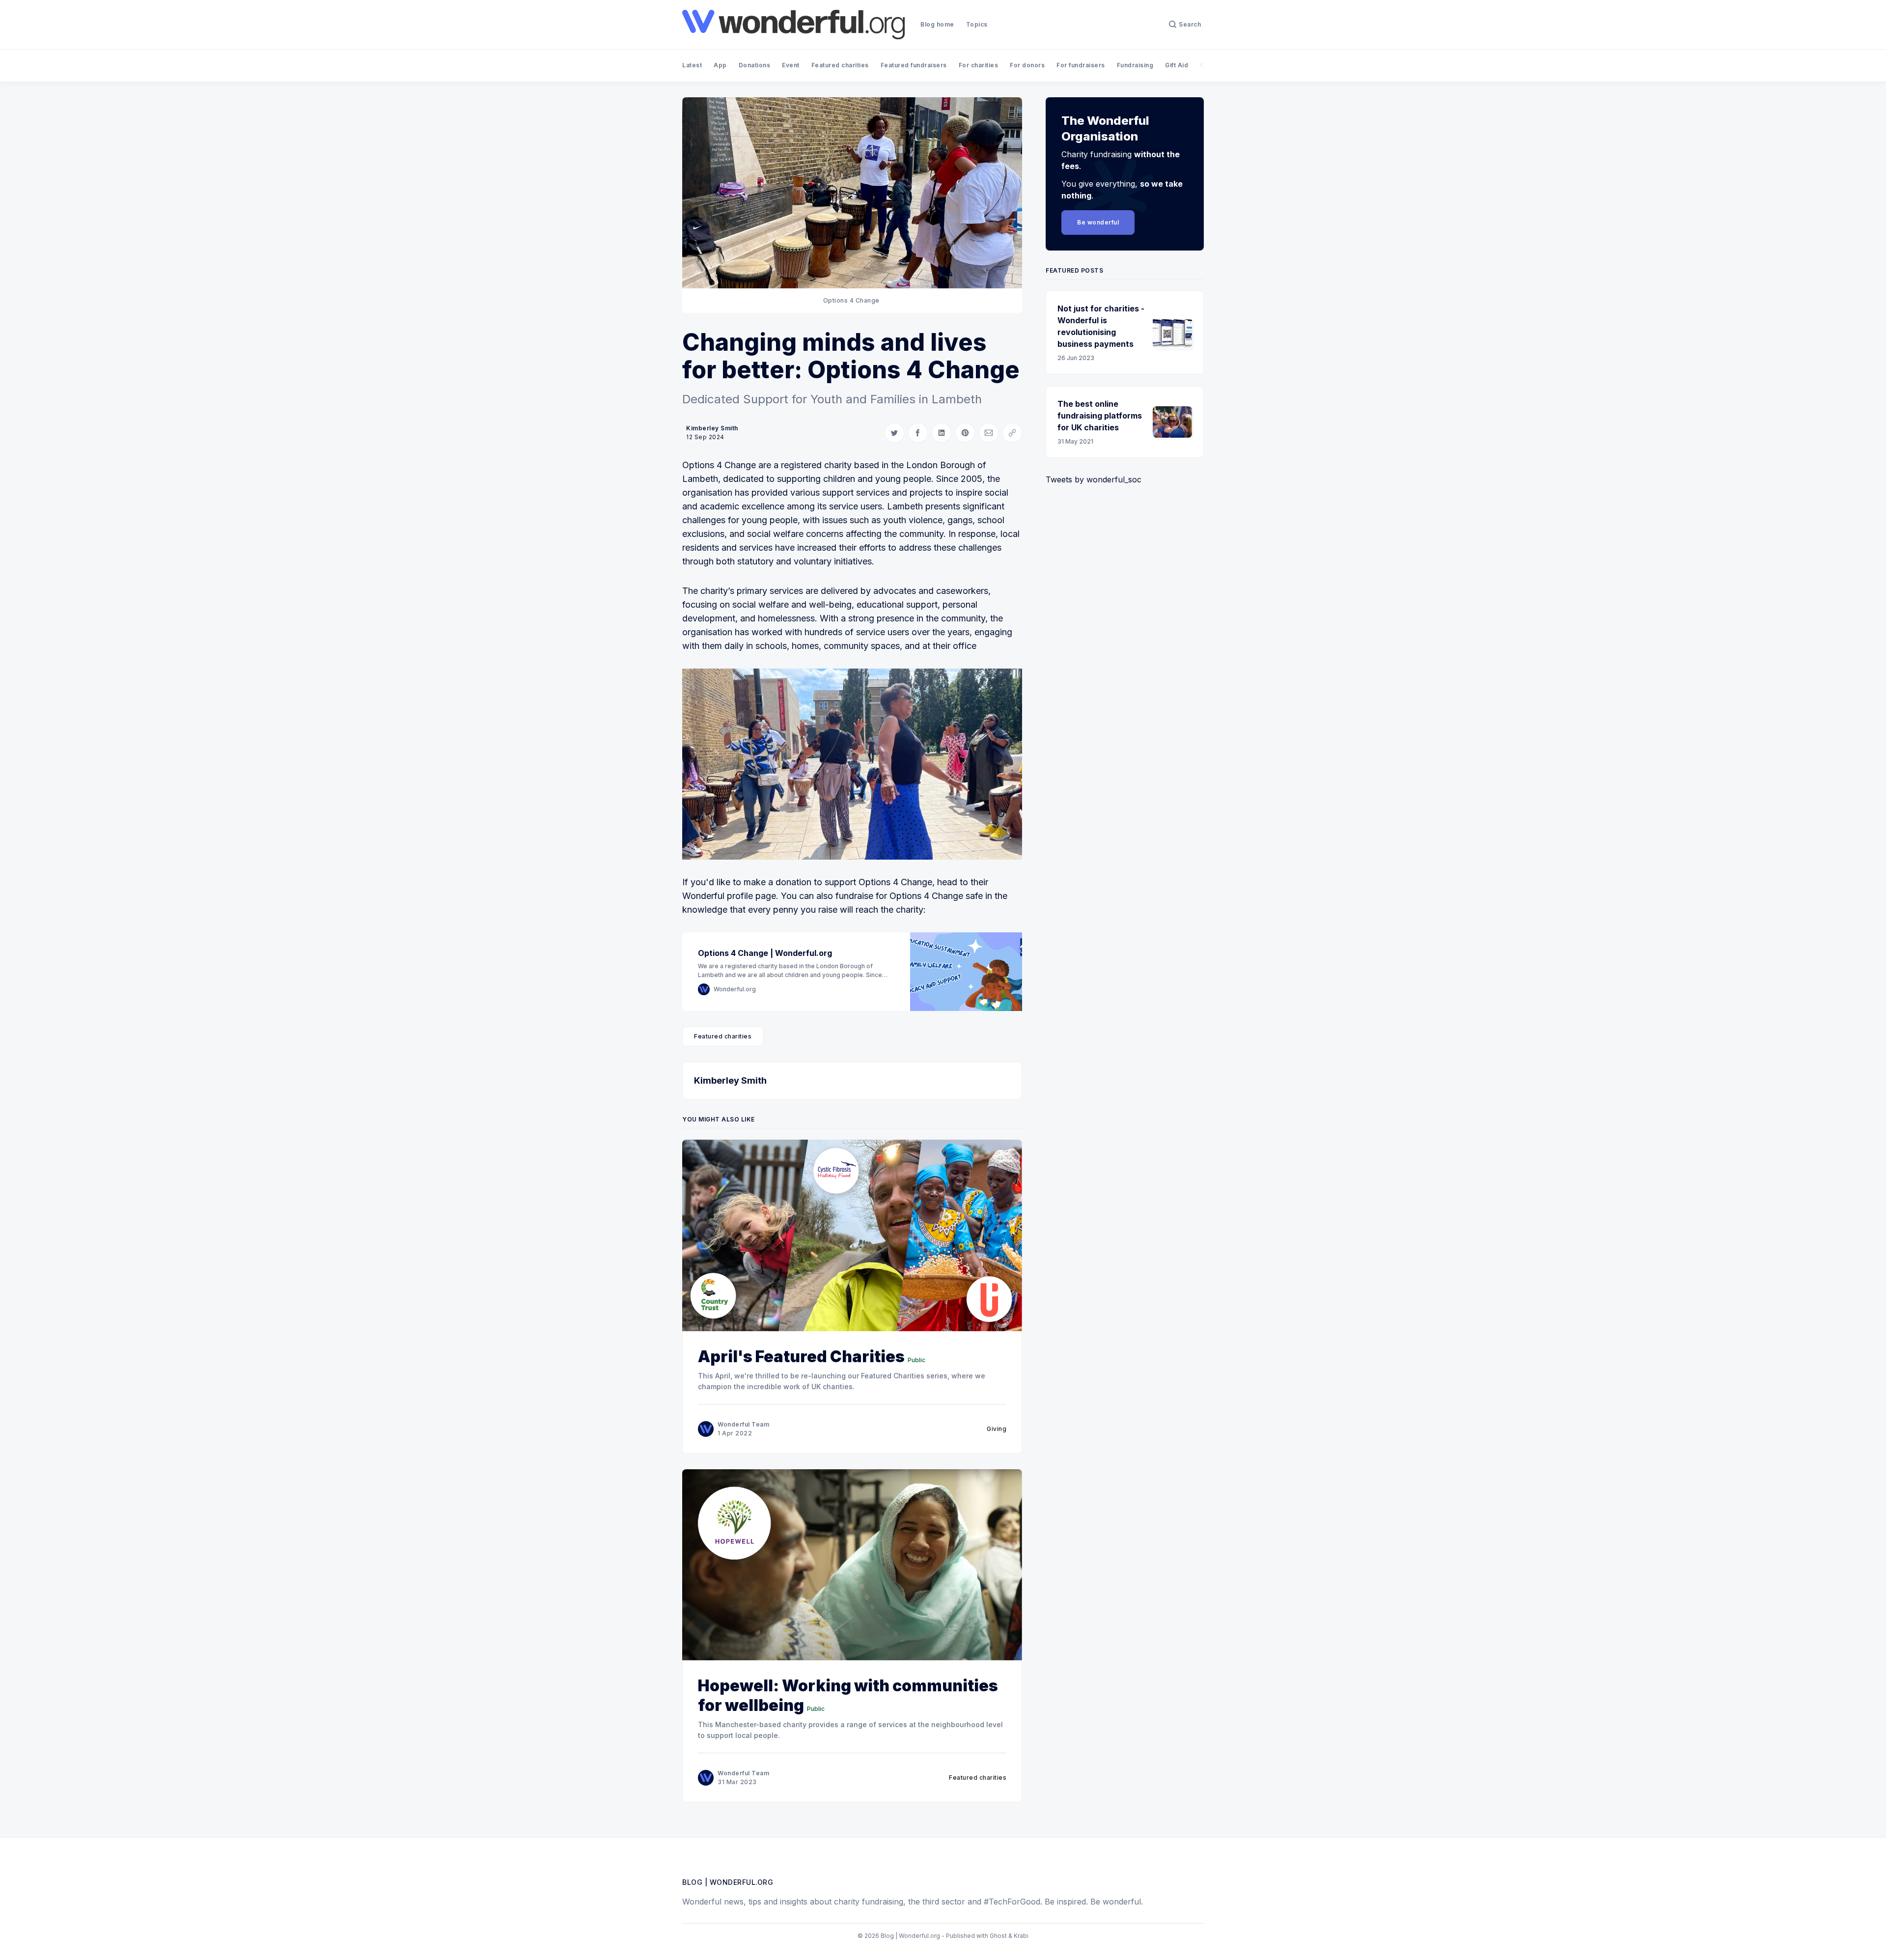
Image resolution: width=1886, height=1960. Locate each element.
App (720, 65)
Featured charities (840, 65)
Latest (692, 65)
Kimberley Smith (712, 428)
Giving (997, 1429)
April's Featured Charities (801, 1357)
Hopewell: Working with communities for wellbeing (848, 1695)
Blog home (937, 24)
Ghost (998, 1936)
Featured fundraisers (914, 65)
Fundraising (1135, 65)
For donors (1027, 65)
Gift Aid (1177, 65)
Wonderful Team (743, 1424)
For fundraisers (1081, 65)
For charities (979, 65)
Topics (977, 24)
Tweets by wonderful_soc (1094, 479)
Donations (755, 65)
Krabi (1021, 1936)
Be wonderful (1098, 222)
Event (791, 65)
